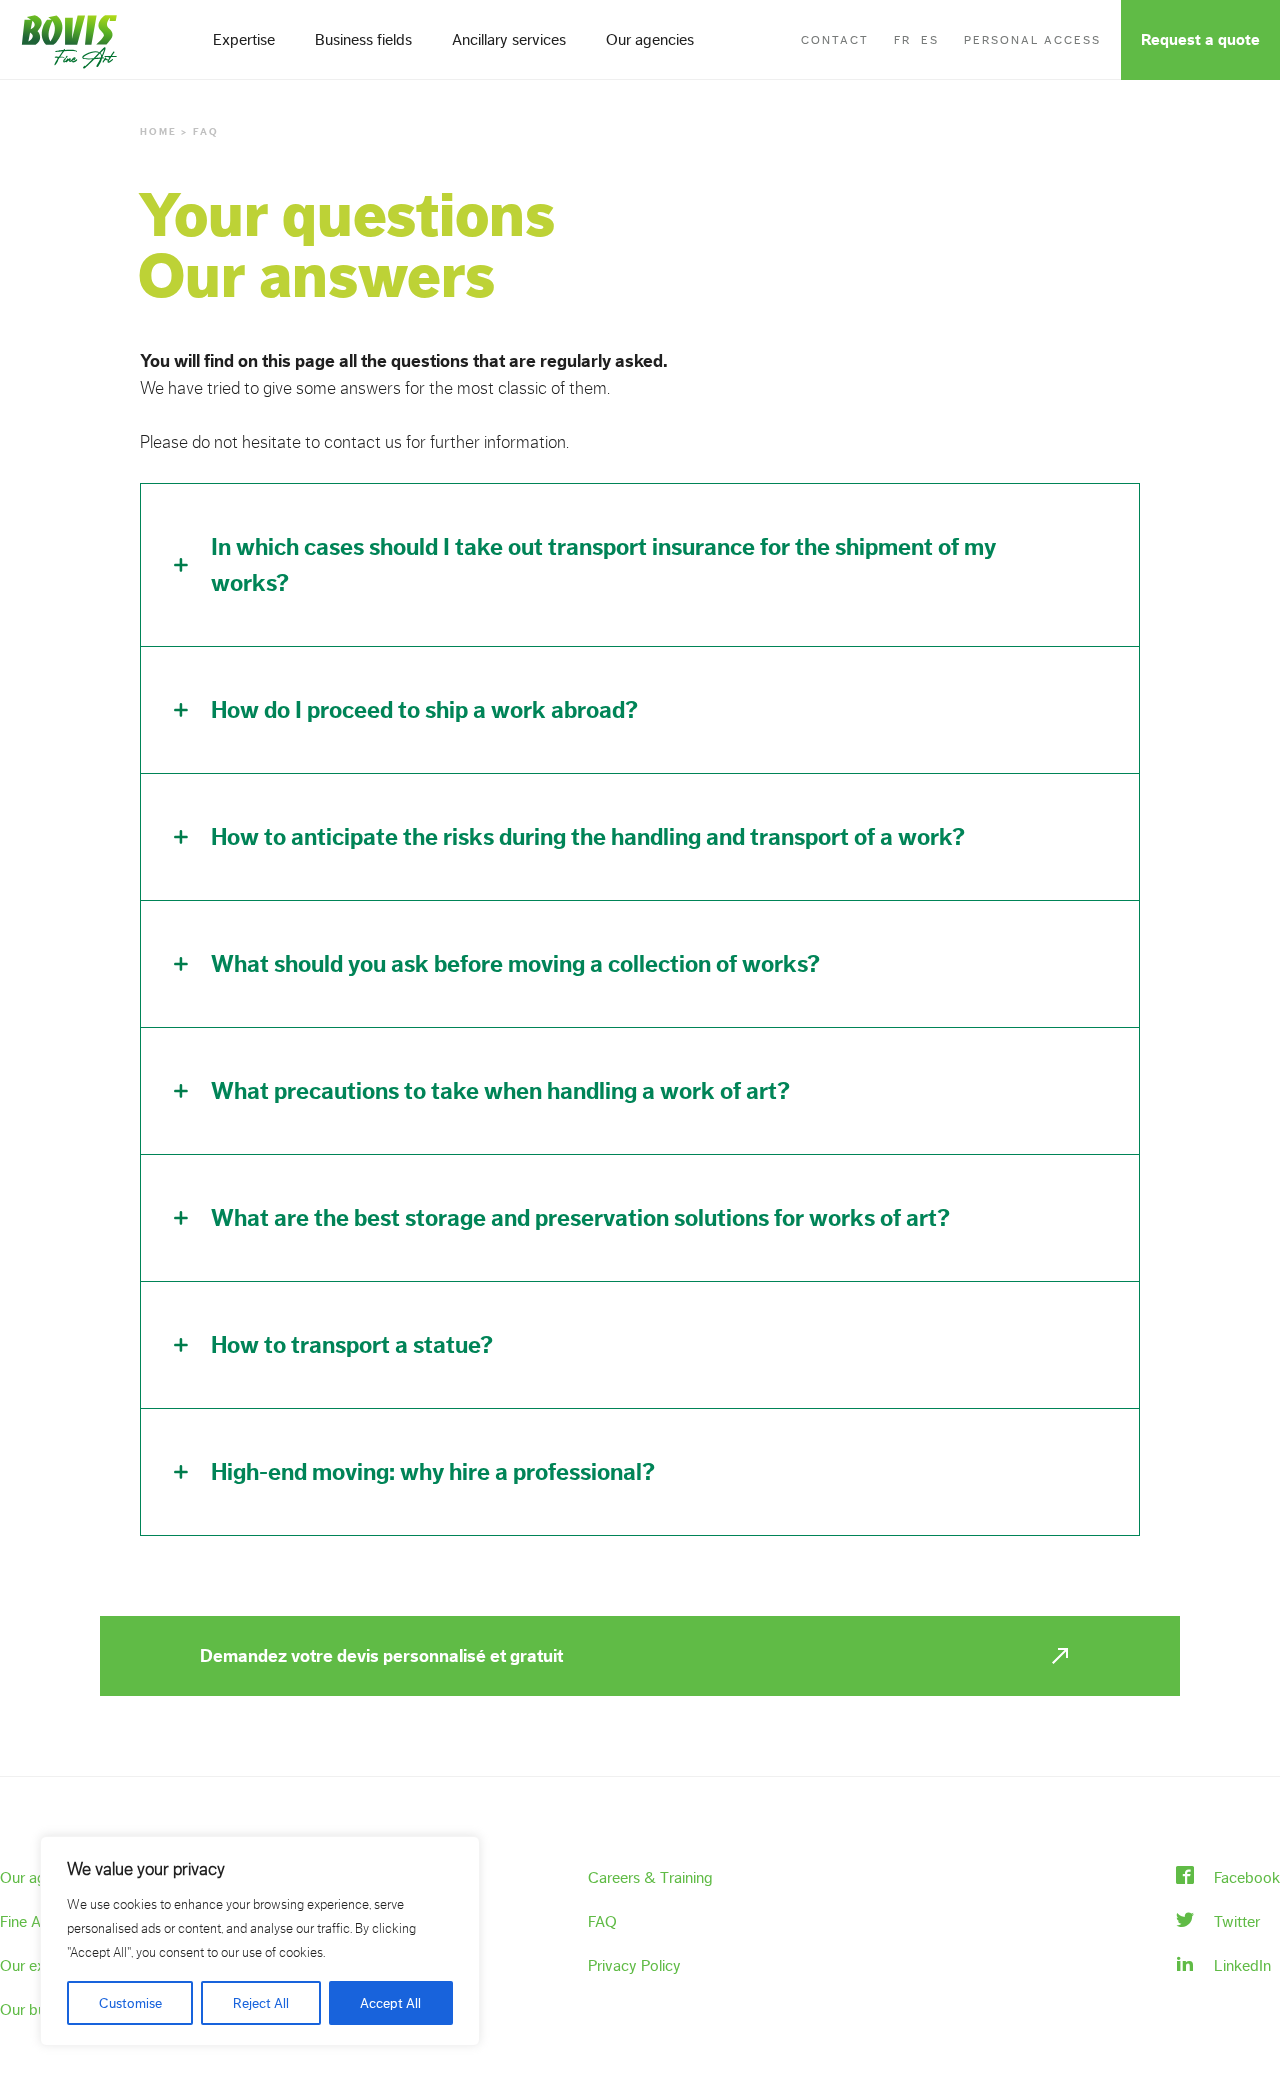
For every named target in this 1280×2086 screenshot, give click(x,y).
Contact (835, 40)
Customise (130, 2003)
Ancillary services (509, 39)
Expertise (244, 39)
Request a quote (1200, 39)
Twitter (1237, 1921)
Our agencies (650, 39)
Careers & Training (650, 1877)
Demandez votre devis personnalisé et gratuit (381, 1656)
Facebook (1247, 1877)
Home (158, 132)
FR (902, 40)
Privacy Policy (634, 1965)
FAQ (602, 1921)
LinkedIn (1242, 1965)
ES (930, 40)
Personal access (1032, 40)
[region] (260, 1941)
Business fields (363, 39)
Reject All (261, 2003)
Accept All (390, 2003)
